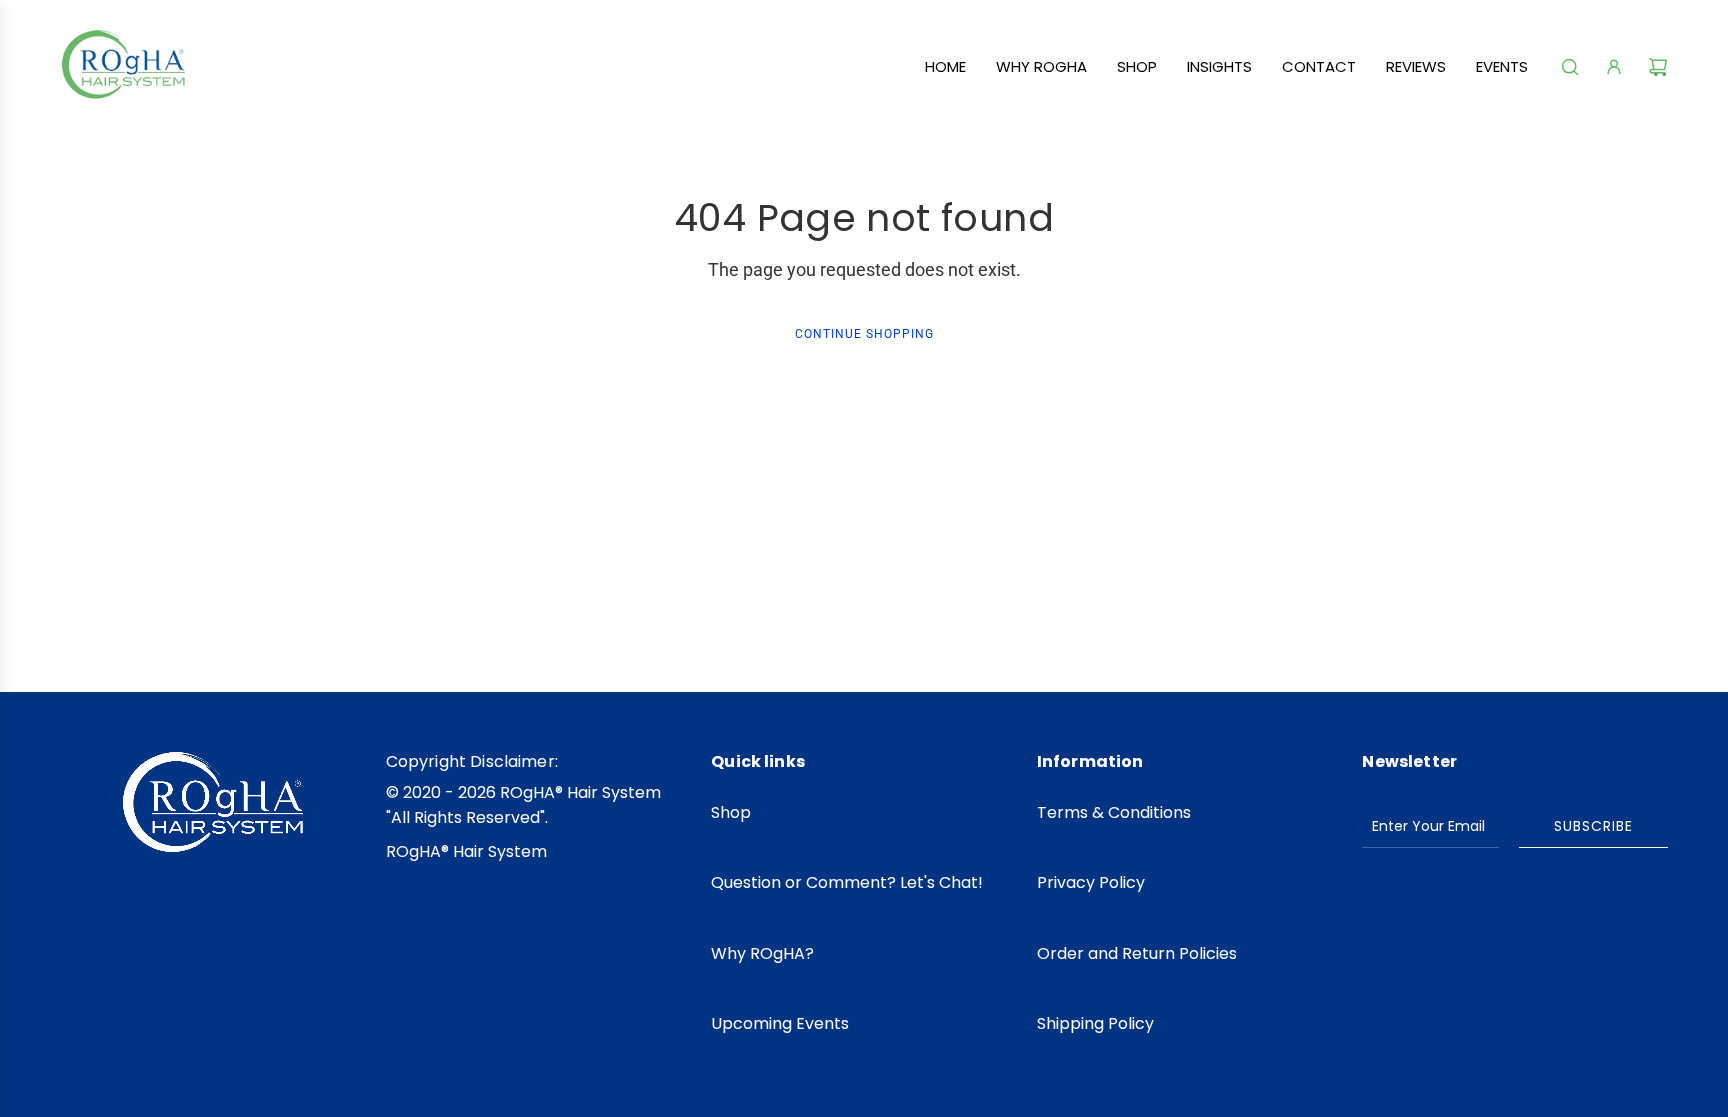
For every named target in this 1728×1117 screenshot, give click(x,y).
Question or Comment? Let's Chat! (847, 882)
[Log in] (1614, 67)
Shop (731, 812)
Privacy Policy (1091, 882)
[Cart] (1658, 67)
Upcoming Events (780, 1023)
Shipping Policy (1095, 1023)
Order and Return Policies (1137, 953)
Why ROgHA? (762, 953)
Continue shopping (864, 334)
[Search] (1570, 67)
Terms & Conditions (1114, 812)
